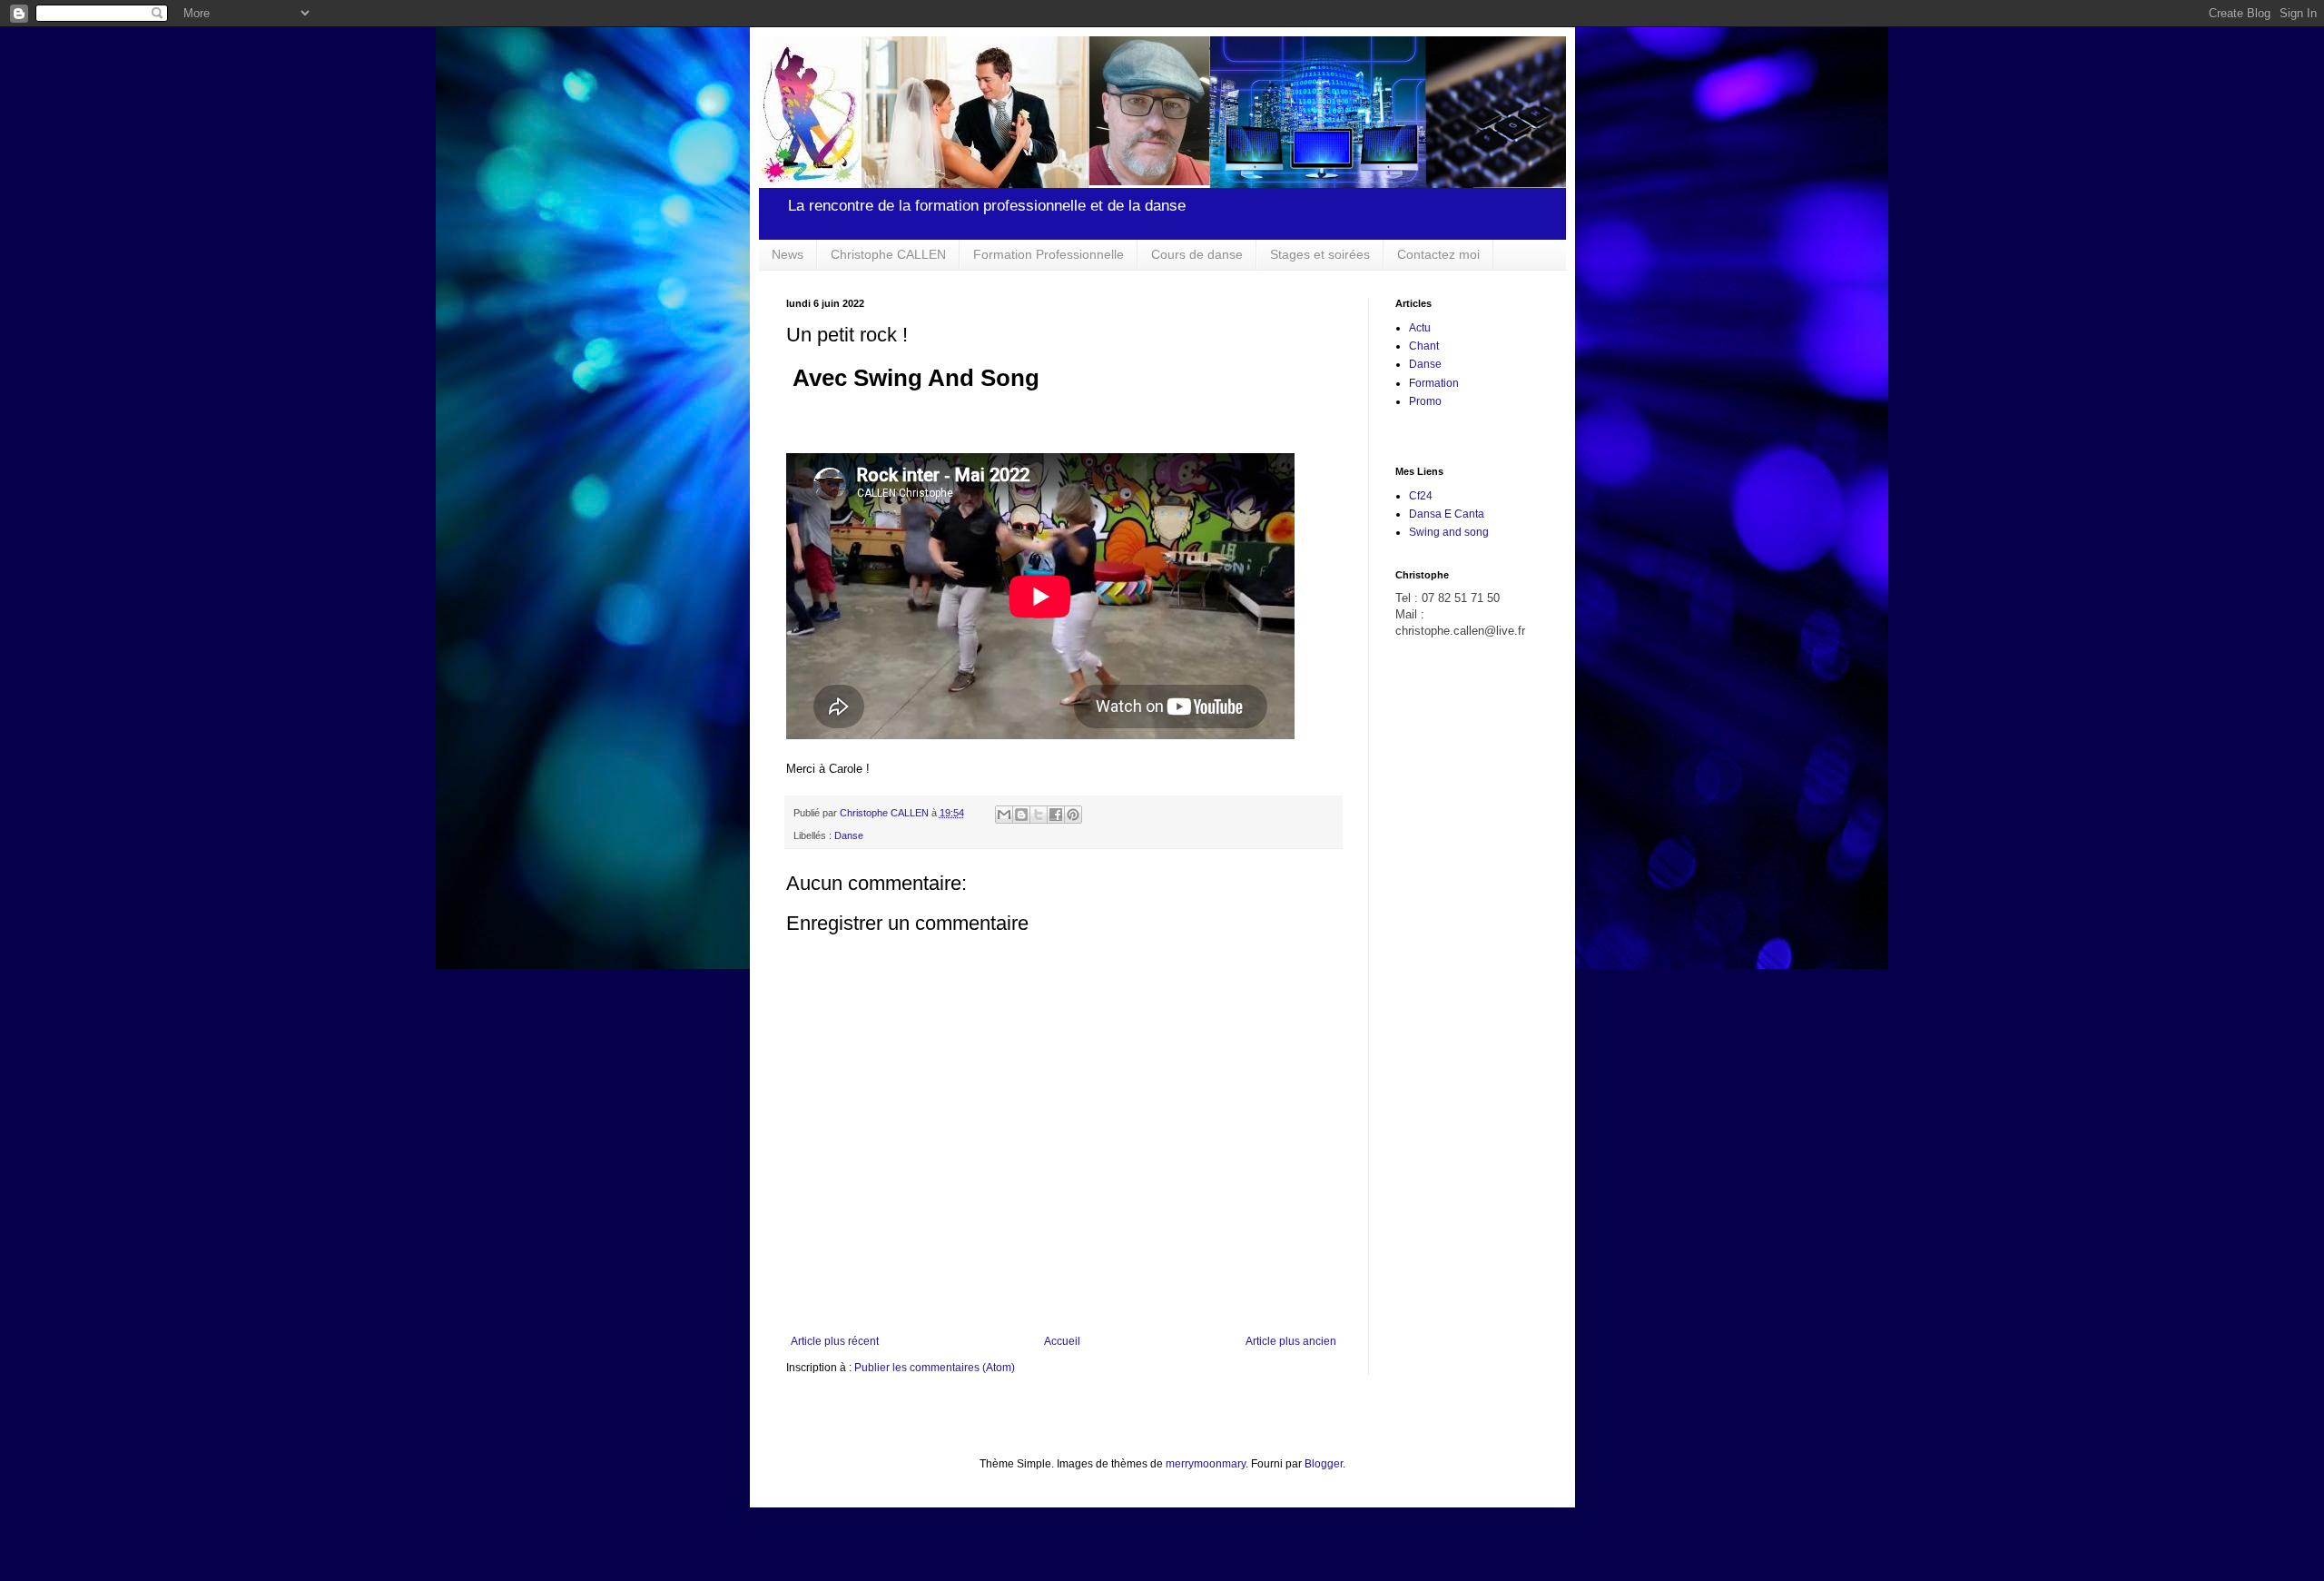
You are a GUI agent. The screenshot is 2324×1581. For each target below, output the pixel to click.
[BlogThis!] (1021, 815)
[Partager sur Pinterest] (1073, 815)
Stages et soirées (1320, 254)
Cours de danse (1197, 254)
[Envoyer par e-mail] (1004, 815)
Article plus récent (835, 1341)
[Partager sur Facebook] (1056, 815)
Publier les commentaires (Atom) (935, 1368)
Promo (1425, 401)
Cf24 (1421, 496)
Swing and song (1449, 532)
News (788, 254)
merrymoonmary (1206, 1464)
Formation (1434, 383)
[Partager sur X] (1039, 815)
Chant (1424, 346)
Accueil (1062, 1341)
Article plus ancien (1291, 1341)
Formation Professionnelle (1049, 254)
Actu (1420, 328)
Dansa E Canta (1447, 514)
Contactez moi (1438, 254)
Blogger (1324, 1464)
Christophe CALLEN (888, 254)
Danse (849, 835)
